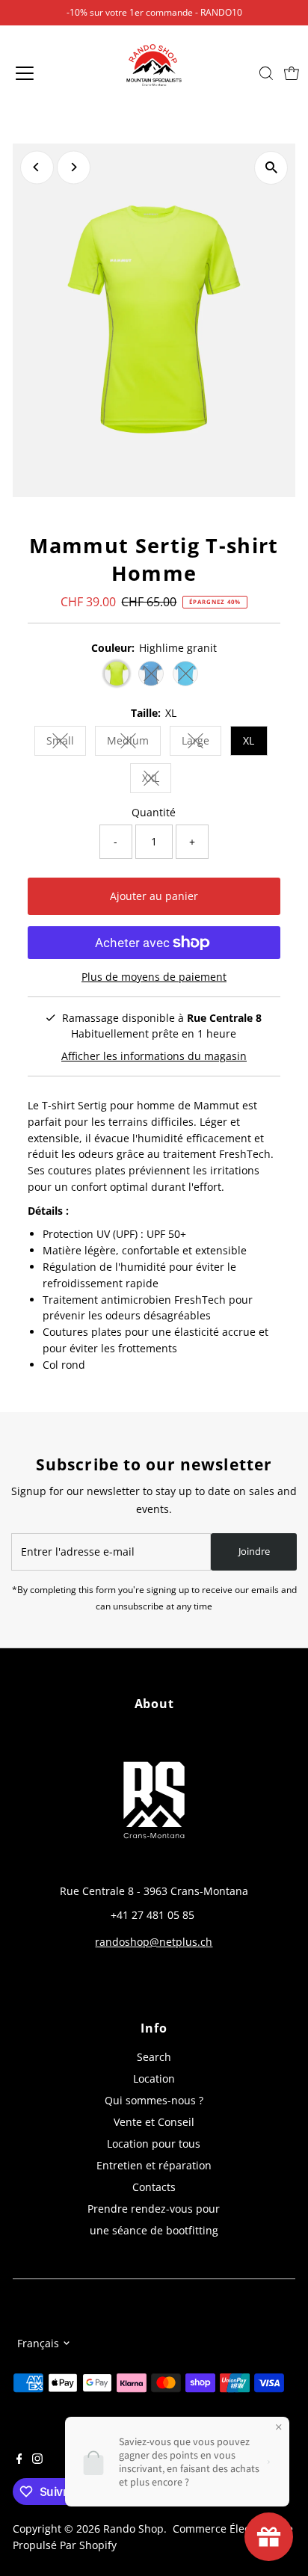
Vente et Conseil (154, 2122)
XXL (157, 780)
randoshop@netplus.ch (154, 1942)
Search (154, 2057)
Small (66, 743)
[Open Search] (266, 73)
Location (154, 2079)
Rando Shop (133, 2529)
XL (249, 740)
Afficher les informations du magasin (154, 1056)
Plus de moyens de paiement (154, 977)
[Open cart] (292, 73)
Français (38, 2343)
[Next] (74, 167)
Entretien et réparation (154, 2165)
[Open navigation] (40, 73)
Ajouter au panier (154, 896)
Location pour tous (154, 2144)
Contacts (154, 2187)
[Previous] (37, 167)
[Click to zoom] (271, 168)
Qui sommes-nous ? (154, 2100)
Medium (134, 743)
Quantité (154, 812)
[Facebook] (19, 2460)
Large (201, 743)
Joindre (254, 1551)
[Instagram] (37, 2460)
